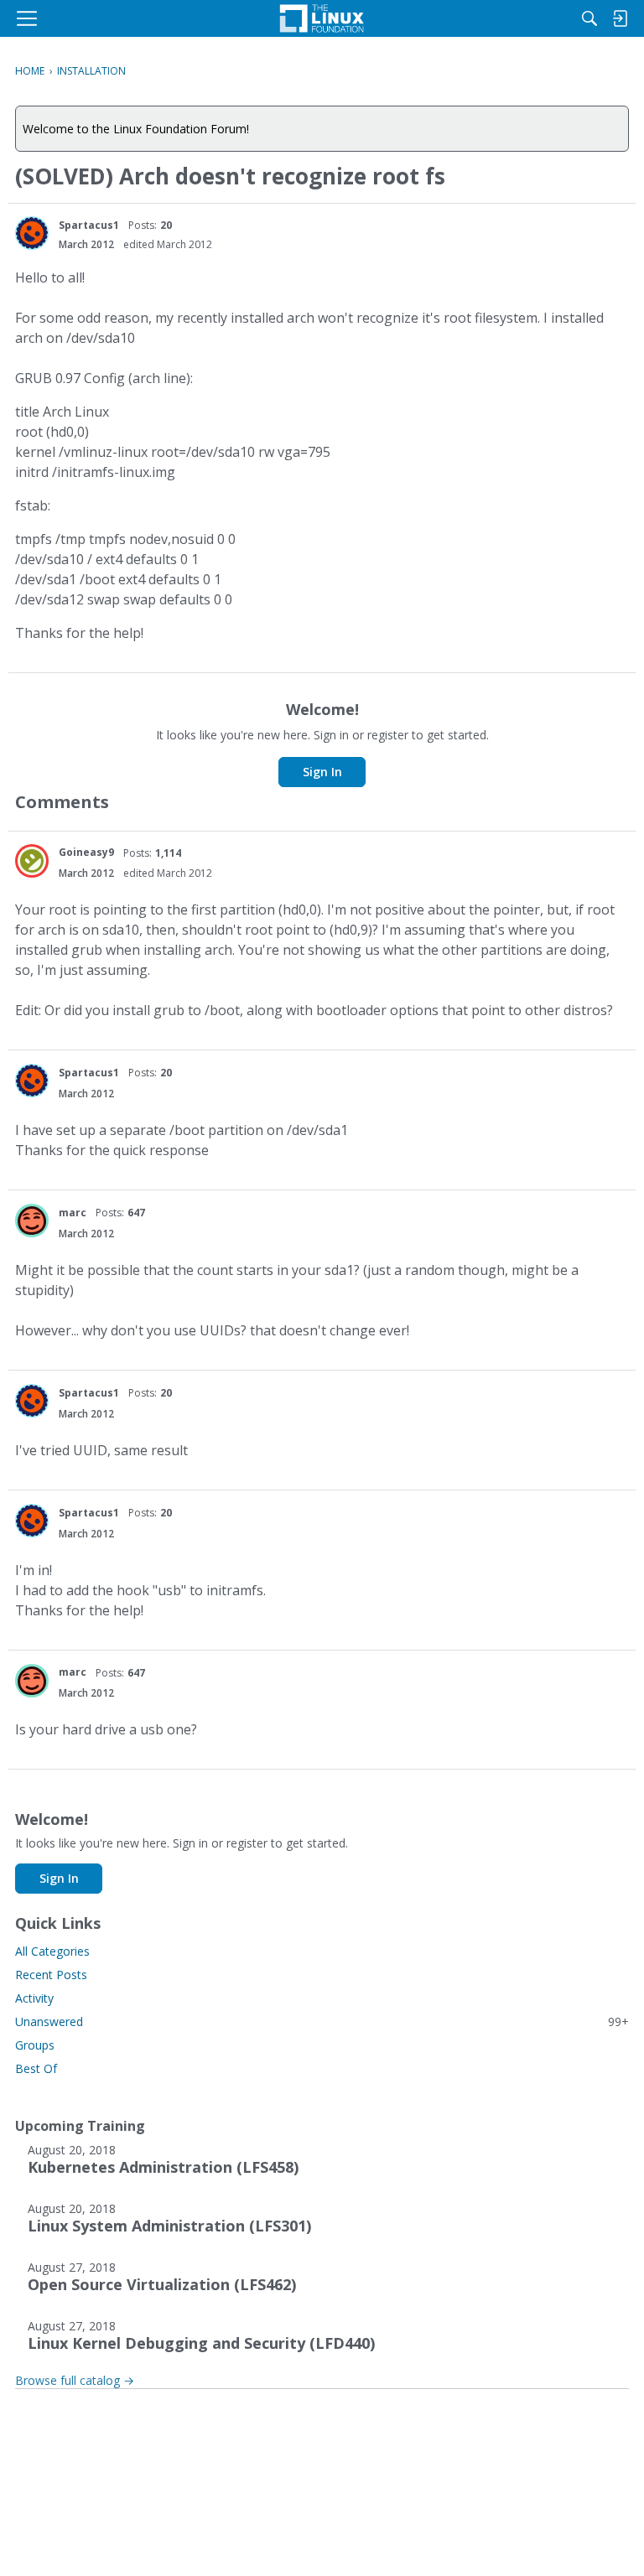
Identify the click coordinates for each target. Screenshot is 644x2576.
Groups (35, 2045)
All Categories (52, 1951)
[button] (32, 233)
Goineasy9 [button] (86, 852)
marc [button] (73, 1213)
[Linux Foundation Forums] (322, 18)
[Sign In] (620, 18)
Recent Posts (51, 1975)
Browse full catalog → (75, 2380)
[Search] (589, 18)
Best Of (36, 2068)
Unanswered (322, 2021)
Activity (34, 1998)
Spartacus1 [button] (89, 225)
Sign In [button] (322, 772)
